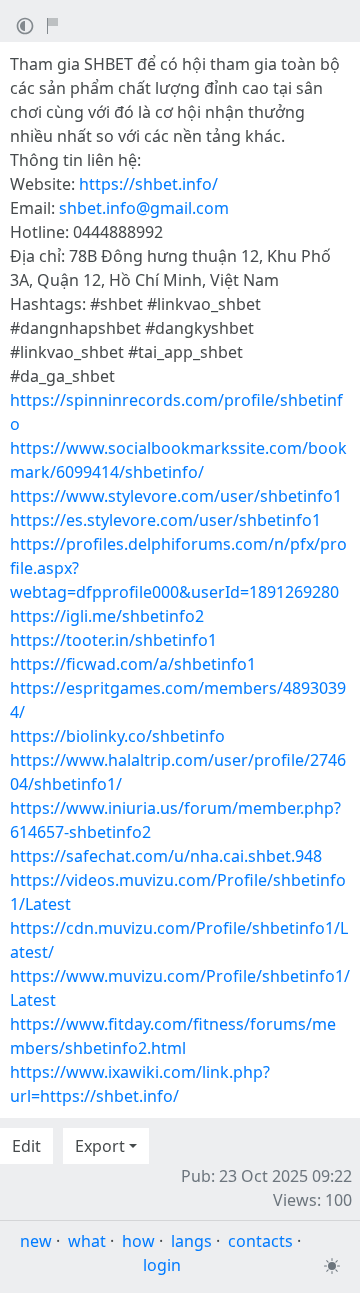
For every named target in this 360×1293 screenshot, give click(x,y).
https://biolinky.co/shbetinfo (117, 736)
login (162, 1265)
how (138, 1241)
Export (100, 1146)
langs (191, 1241)
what (87, 1241)
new (36, 1241)
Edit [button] (26, 1146)
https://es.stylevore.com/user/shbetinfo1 (165, 520)
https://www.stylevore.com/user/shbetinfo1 (176, 496)
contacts (260, 1241)
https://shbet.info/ (148, 184)
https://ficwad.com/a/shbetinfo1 (133, 664)
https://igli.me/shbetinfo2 (107, 616)
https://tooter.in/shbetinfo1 (113, 640)
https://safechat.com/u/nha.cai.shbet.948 (166, 856)
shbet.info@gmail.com (144, 208)
